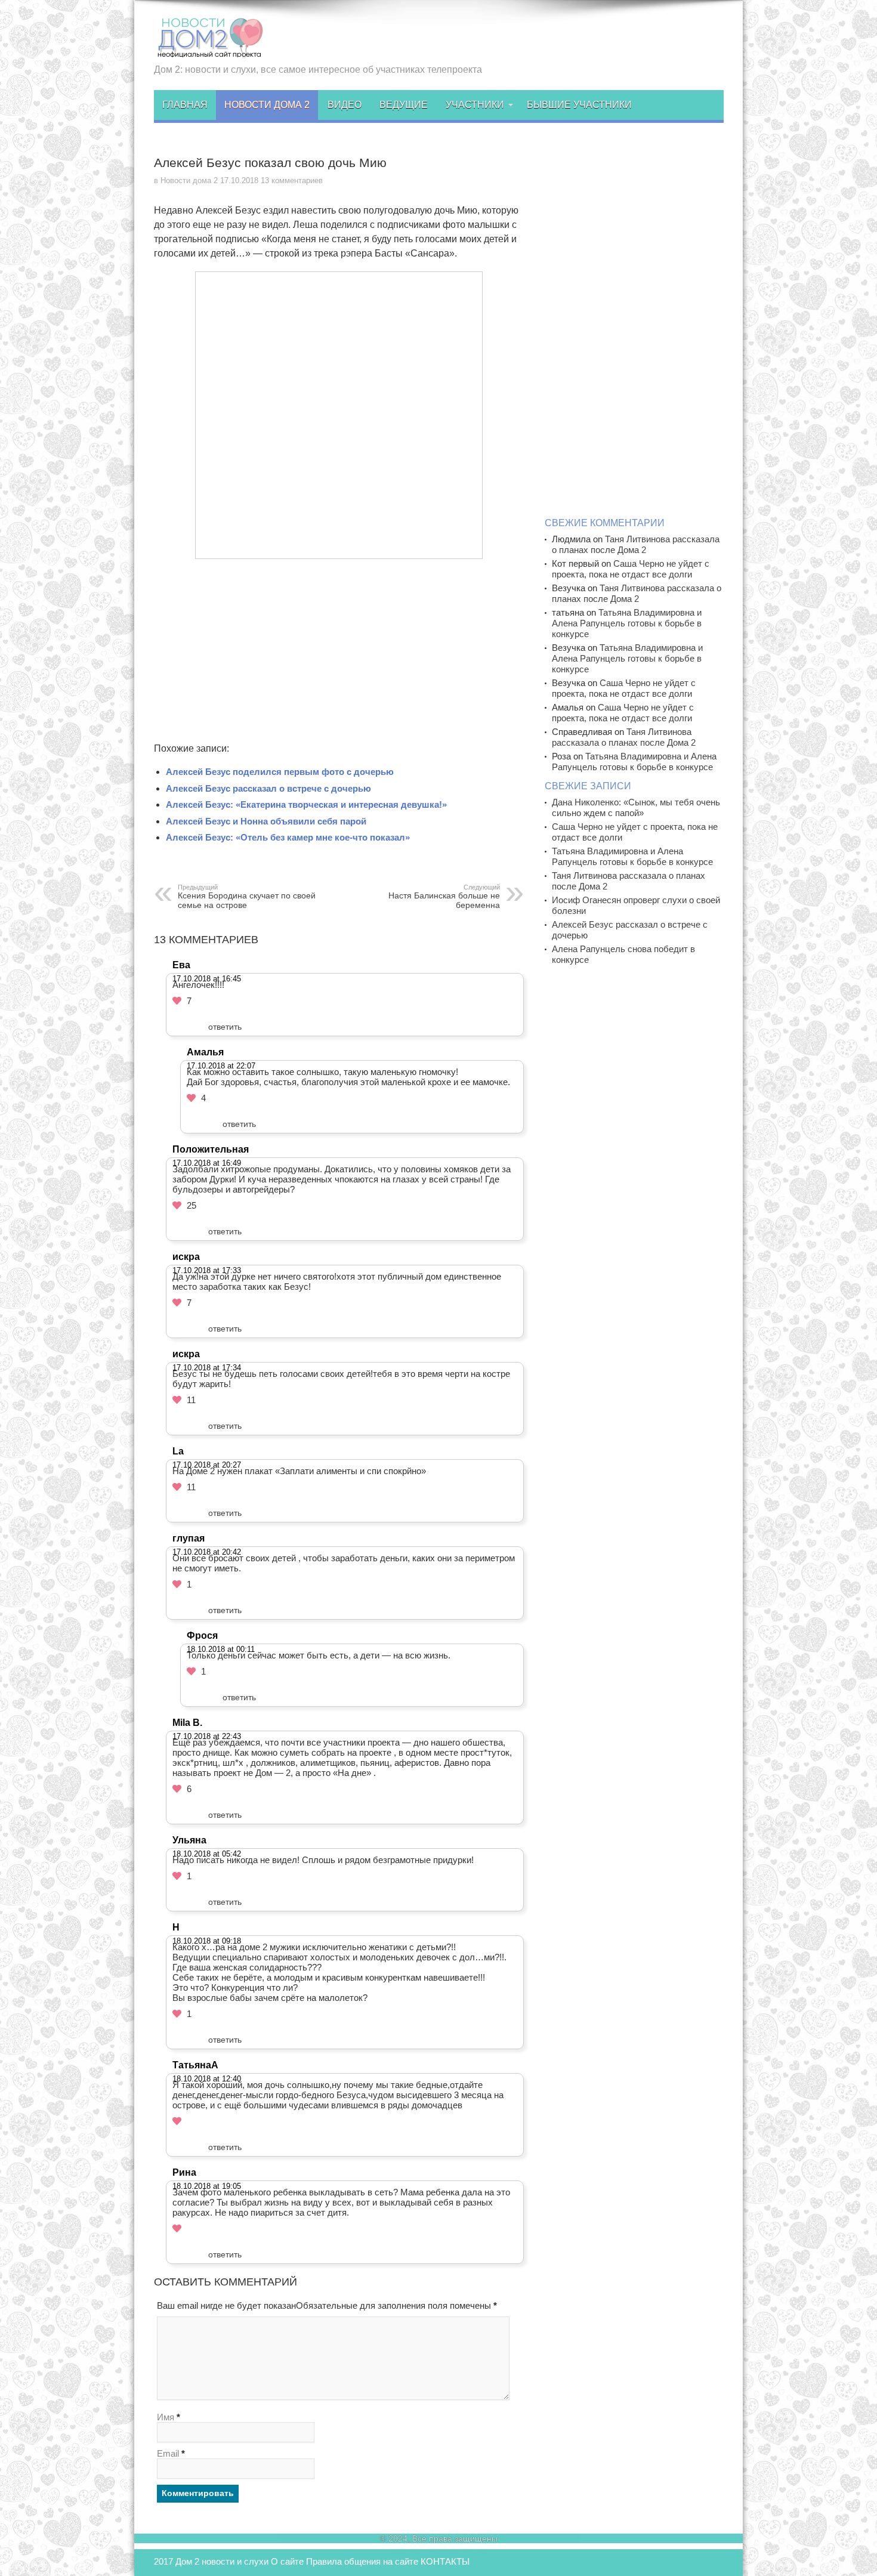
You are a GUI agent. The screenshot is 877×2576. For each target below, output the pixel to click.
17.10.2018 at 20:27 (207, 1465)
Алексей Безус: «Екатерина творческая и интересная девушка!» (306, 804)
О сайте (287, 2561)
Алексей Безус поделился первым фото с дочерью (280, 772)
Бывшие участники (579, 105)
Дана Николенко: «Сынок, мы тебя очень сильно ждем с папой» (636, 807)
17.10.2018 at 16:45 (207, 979)
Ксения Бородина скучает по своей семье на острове (247, 897)
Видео (345, 105)
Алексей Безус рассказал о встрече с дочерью (268, 788)
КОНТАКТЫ (445, 2561)
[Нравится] (177, 1001)
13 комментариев (292, 180)
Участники (475, 105)
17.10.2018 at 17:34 (207, 1368)
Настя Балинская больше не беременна (444, 897)
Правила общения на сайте (362, 2561)
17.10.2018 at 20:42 (207, 1552)
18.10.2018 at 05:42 (207, 1854)
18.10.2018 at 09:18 (207, 1941)
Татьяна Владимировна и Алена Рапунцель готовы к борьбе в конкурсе (627, 623)
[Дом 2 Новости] (209, 50)
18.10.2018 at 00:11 (221, 1649)
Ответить (225, 1027)
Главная (185, 105)
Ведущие (404, 105)
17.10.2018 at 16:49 (207, 1163)
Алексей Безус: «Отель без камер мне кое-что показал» (288, 837)
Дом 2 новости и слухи (222, 2561)
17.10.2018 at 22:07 (221, 1066)
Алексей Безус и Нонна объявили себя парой (266, 821)
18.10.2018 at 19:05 (207, 2186)
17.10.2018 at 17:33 (207, 1270)
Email (168, 2453)
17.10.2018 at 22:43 (207, 1736)
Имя (166, 2417)
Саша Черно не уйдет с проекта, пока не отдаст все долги (631, 569)
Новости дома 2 (267, 105)
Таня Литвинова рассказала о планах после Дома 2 (636, 544)
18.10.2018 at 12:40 (207, 2079)
